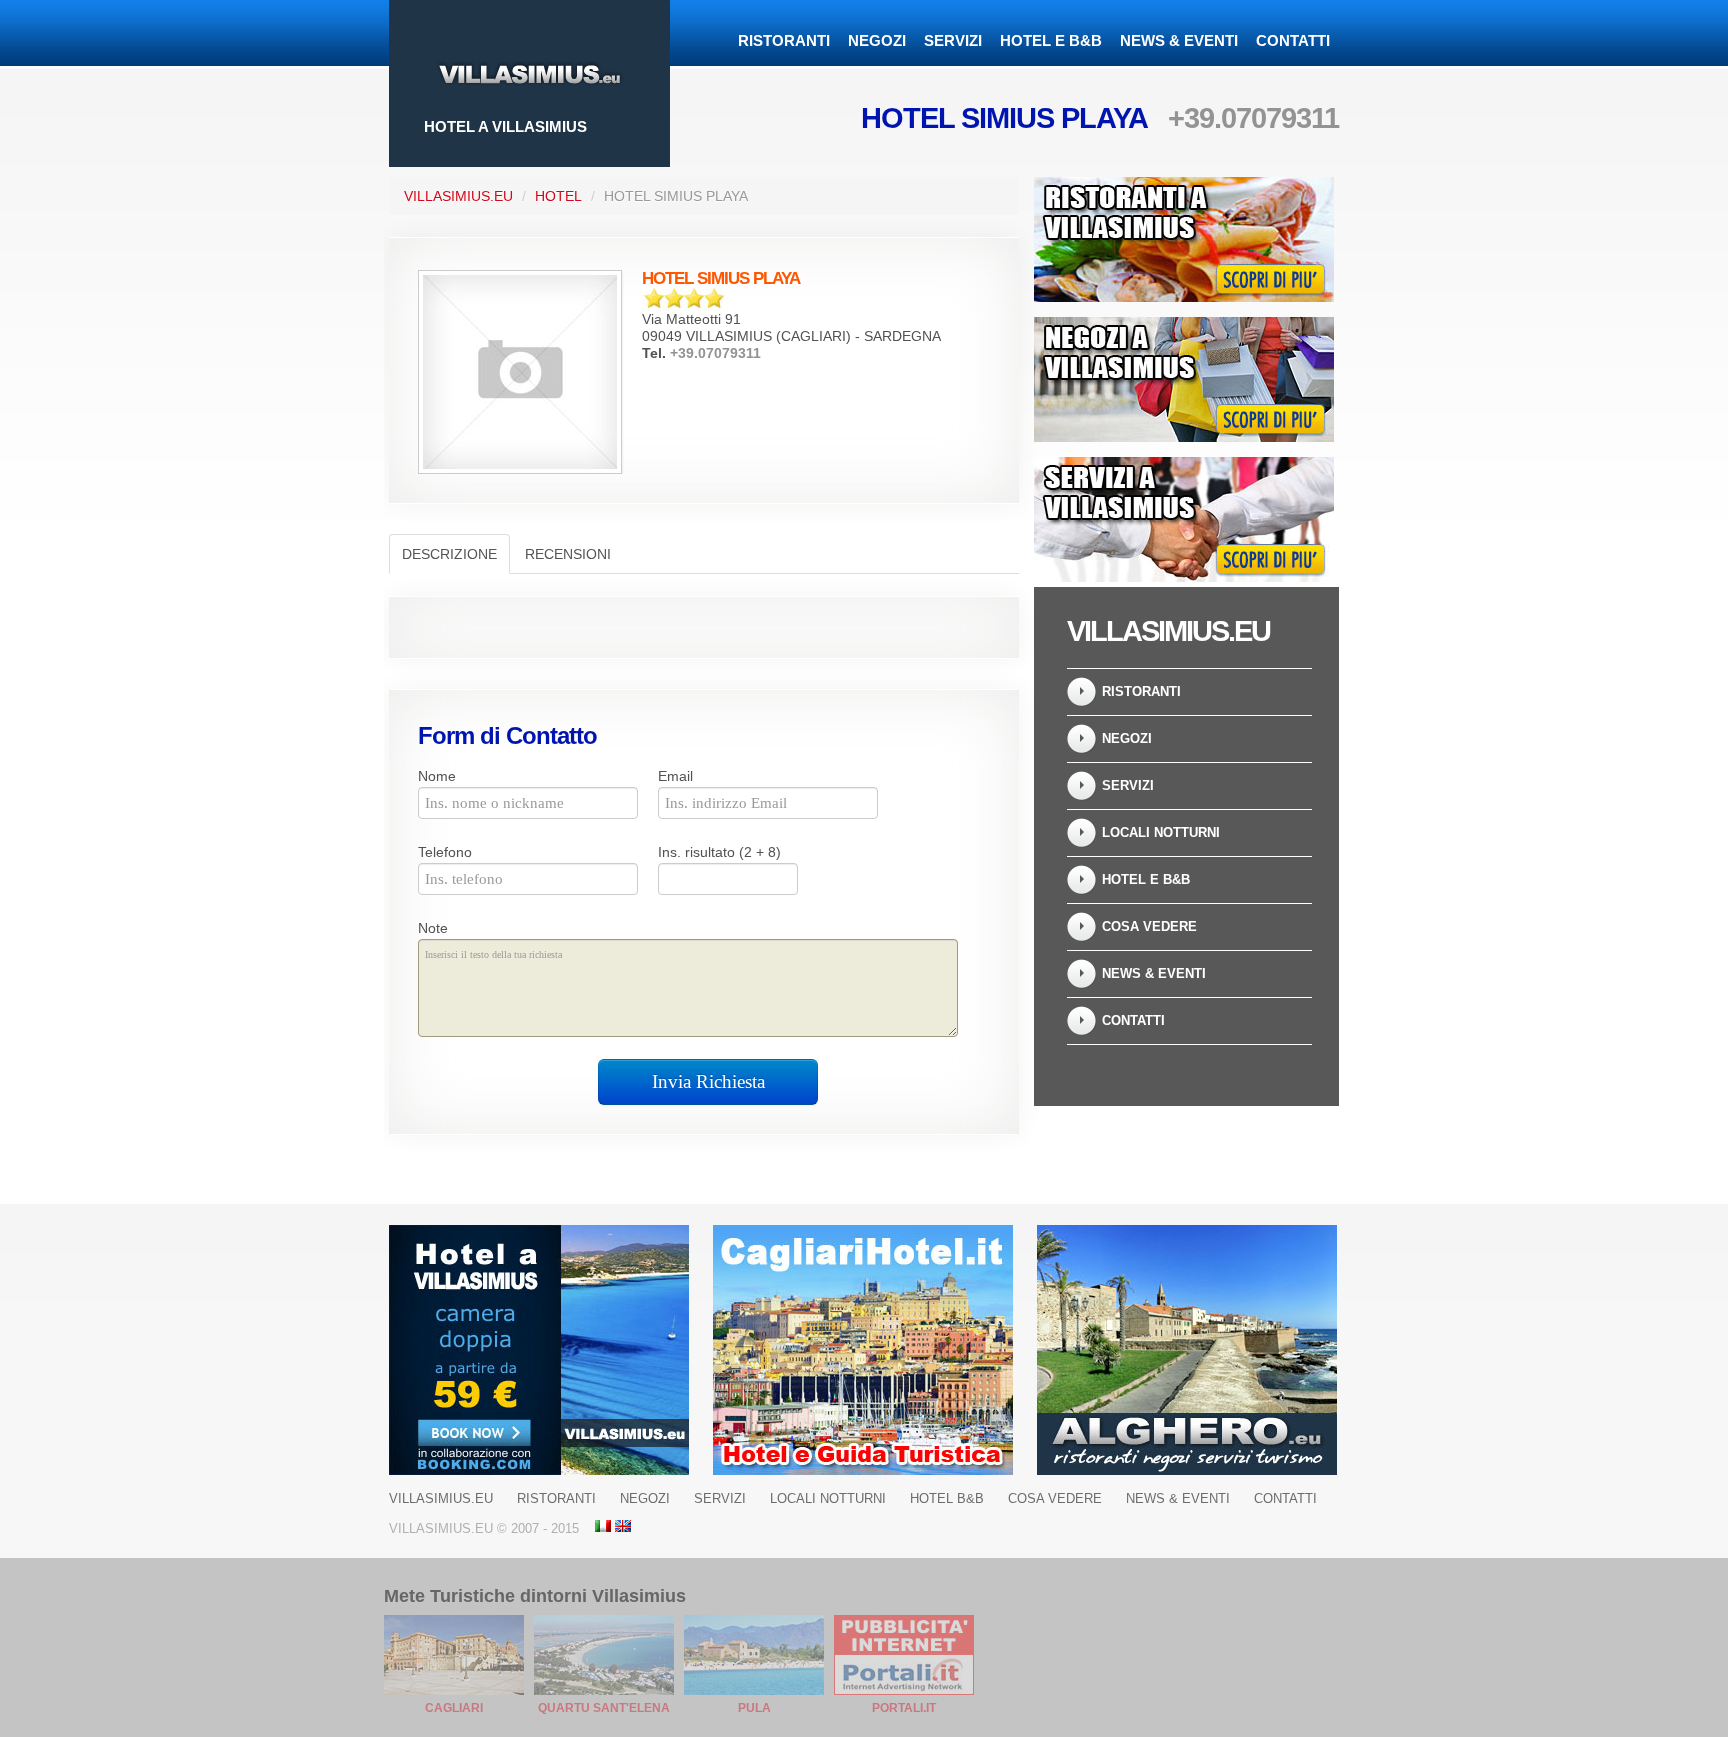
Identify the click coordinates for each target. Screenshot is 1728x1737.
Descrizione (449, 554)
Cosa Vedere (1149, 926)
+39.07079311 (1253, 118)
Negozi (877, 40)
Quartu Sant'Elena (604, 1708)
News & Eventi (1179, 40)
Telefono (445, 852)
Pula (754, 1708)
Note (433, 928)
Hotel (558, 196)
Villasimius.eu (458, 196)
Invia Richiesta (708, 1081)
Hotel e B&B (1051, 40)
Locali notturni (1161, 832)
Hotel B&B (947, 1498)
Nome (437, 776)
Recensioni (568, 554)
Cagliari (454, 1708)
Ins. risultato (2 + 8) (719, 852)
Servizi (953, 40)
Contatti (1293, 40)
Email (675, 776)
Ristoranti (784, 40)
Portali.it (904, 1708)
